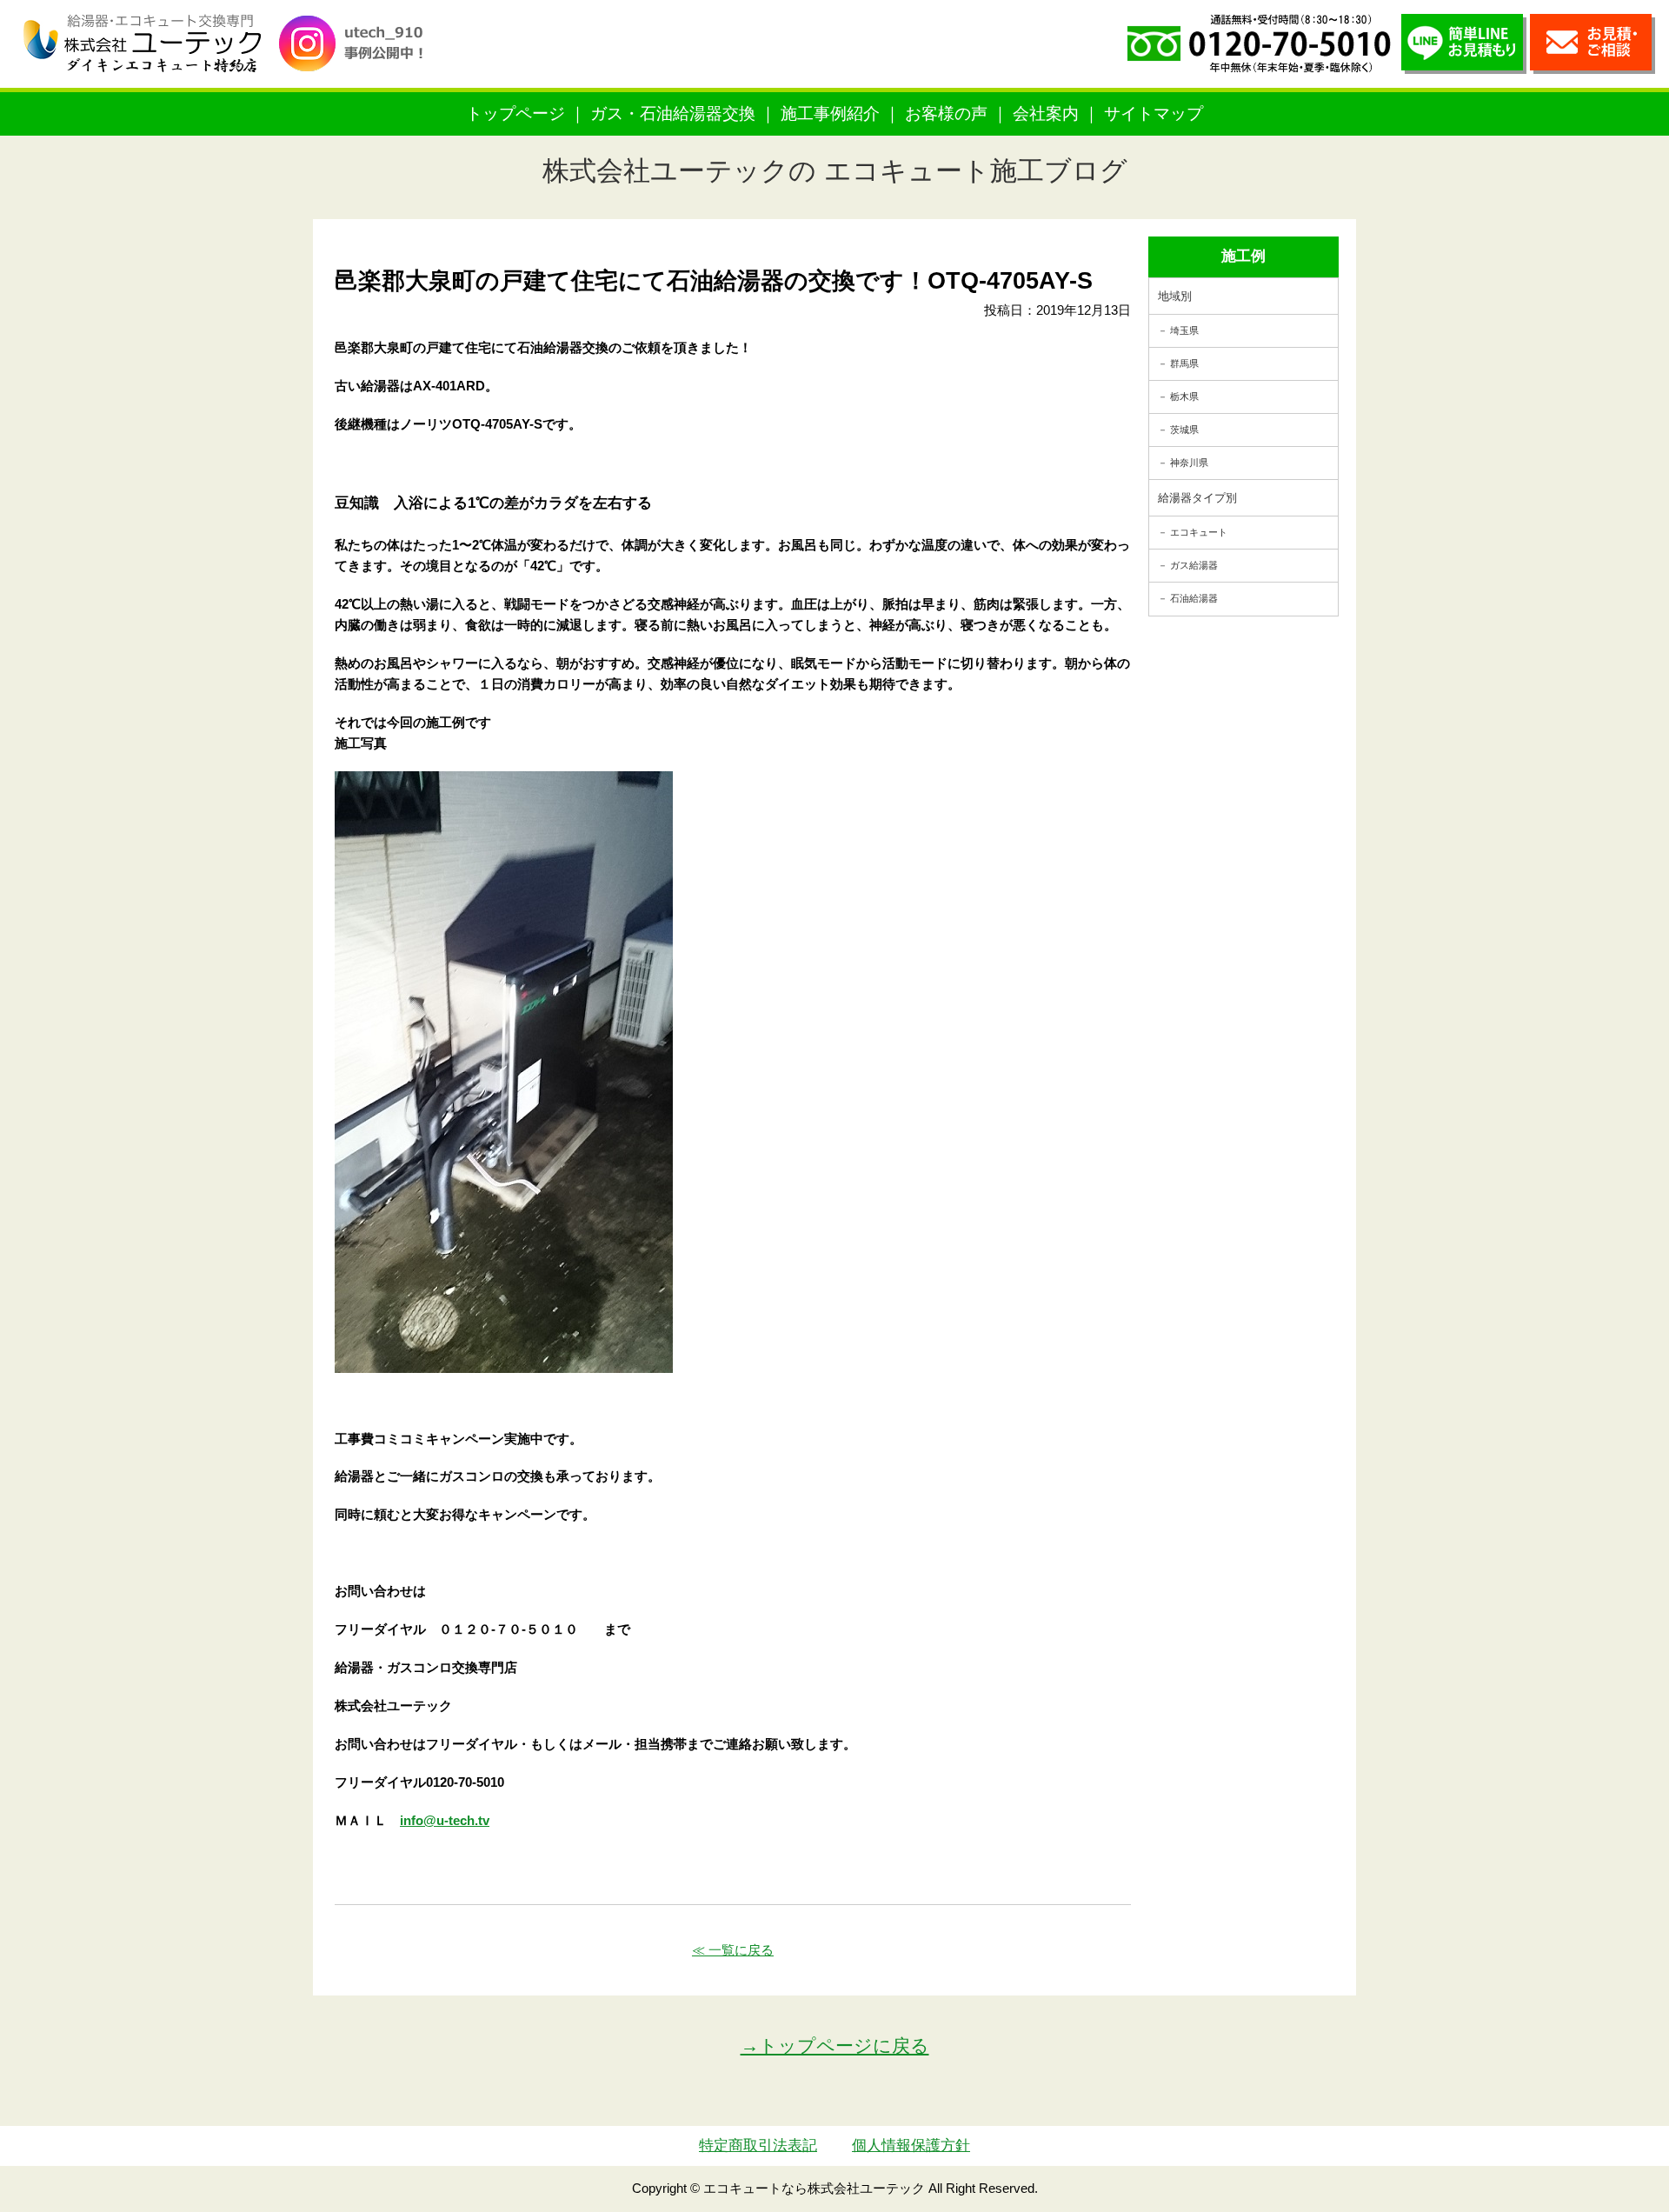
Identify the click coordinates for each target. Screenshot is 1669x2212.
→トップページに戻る (835, 2045)
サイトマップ (1154, 113)
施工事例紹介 (830, 113)
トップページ (515, 113)
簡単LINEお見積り (1464, 44)
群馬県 (1184, 363)
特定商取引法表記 (758, 2145)
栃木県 (1184, 396)
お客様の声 (946, 113)
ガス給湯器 (1194, 565)
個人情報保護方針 (911, 2145)
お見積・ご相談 (1593, 44)
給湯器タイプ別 (1197, 498)
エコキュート (1199, 532)
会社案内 (1046, 113)
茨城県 (1184, 430)
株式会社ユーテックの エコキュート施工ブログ (835, 171)
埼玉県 (1184, 330)
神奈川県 (1189, 463)
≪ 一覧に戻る (733, 1950)
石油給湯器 (1194, 598)
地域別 (1175, 296)
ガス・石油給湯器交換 (673, 113)
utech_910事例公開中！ (358, 56)
